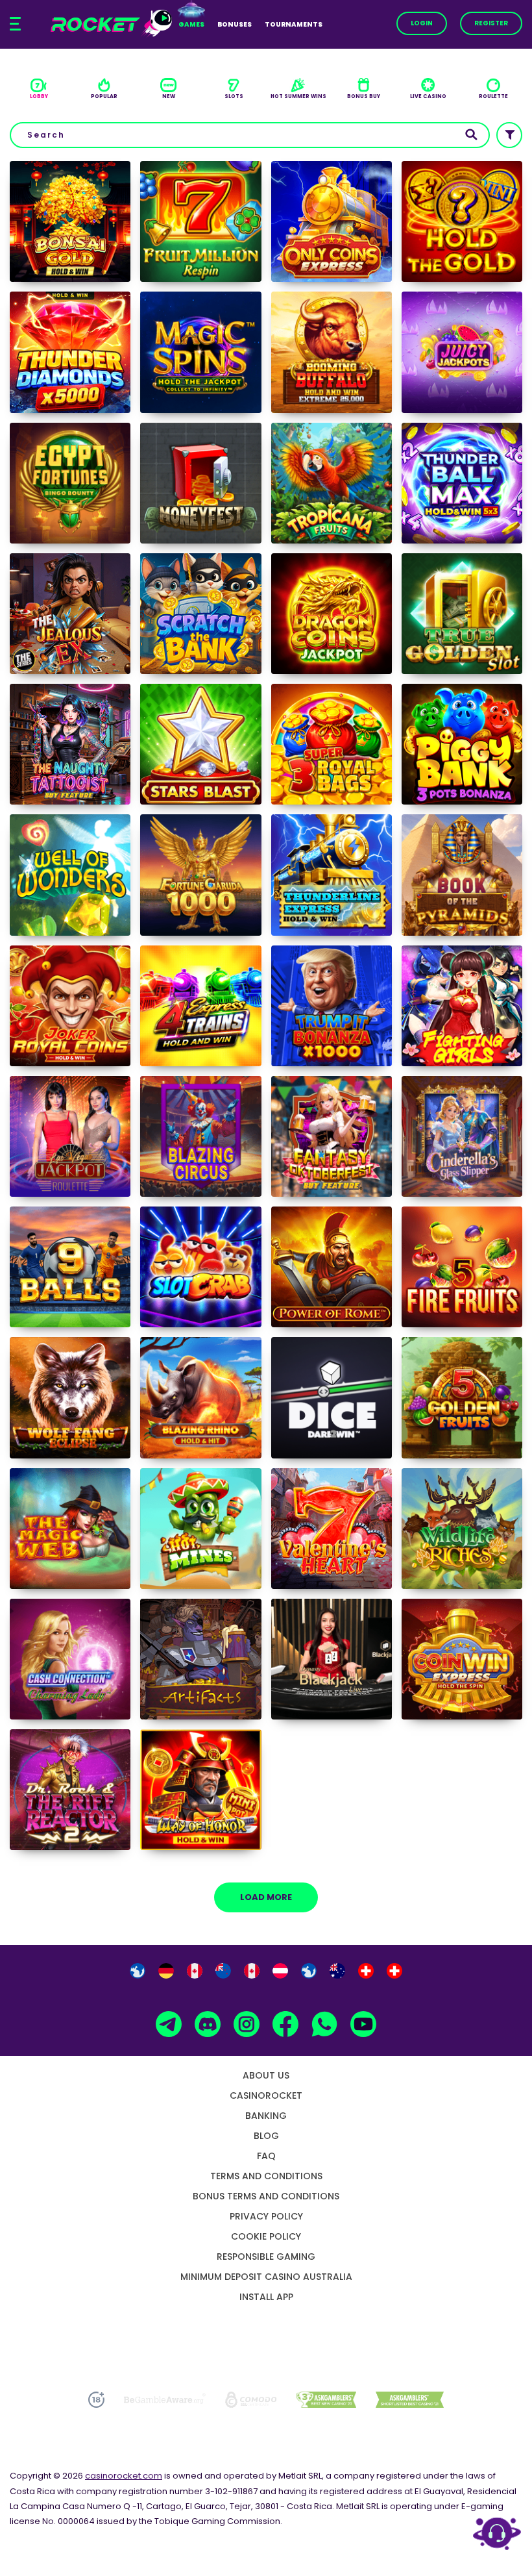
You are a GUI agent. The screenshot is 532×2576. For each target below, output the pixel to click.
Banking (266, 2116)
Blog (266, 2136)
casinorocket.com (124, 2476)
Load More (266, 1897)
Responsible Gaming (266, 2257)
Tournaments (294, 24)
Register (491, 23)
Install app (266, 2297)
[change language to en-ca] (195, 1971)
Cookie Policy (266, 2236)
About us (266, 2075)
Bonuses (235, 24)
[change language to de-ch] (394, 1971)
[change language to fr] (309, 1971)
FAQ (266, 2156)
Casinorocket (266, 2095)
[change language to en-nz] (223, 1971)
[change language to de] (166, 1971)
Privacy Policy (266, 2216)
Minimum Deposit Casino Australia (266, 2277)
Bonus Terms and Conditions (266, 2196)
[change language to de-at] (280, 1971)
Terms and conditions (266, 2176)
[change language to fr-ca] (252, 1971)
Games (191, 24)
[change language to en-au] (337, 1971)
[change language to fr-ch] (366, 1971)
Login (422, 23)
